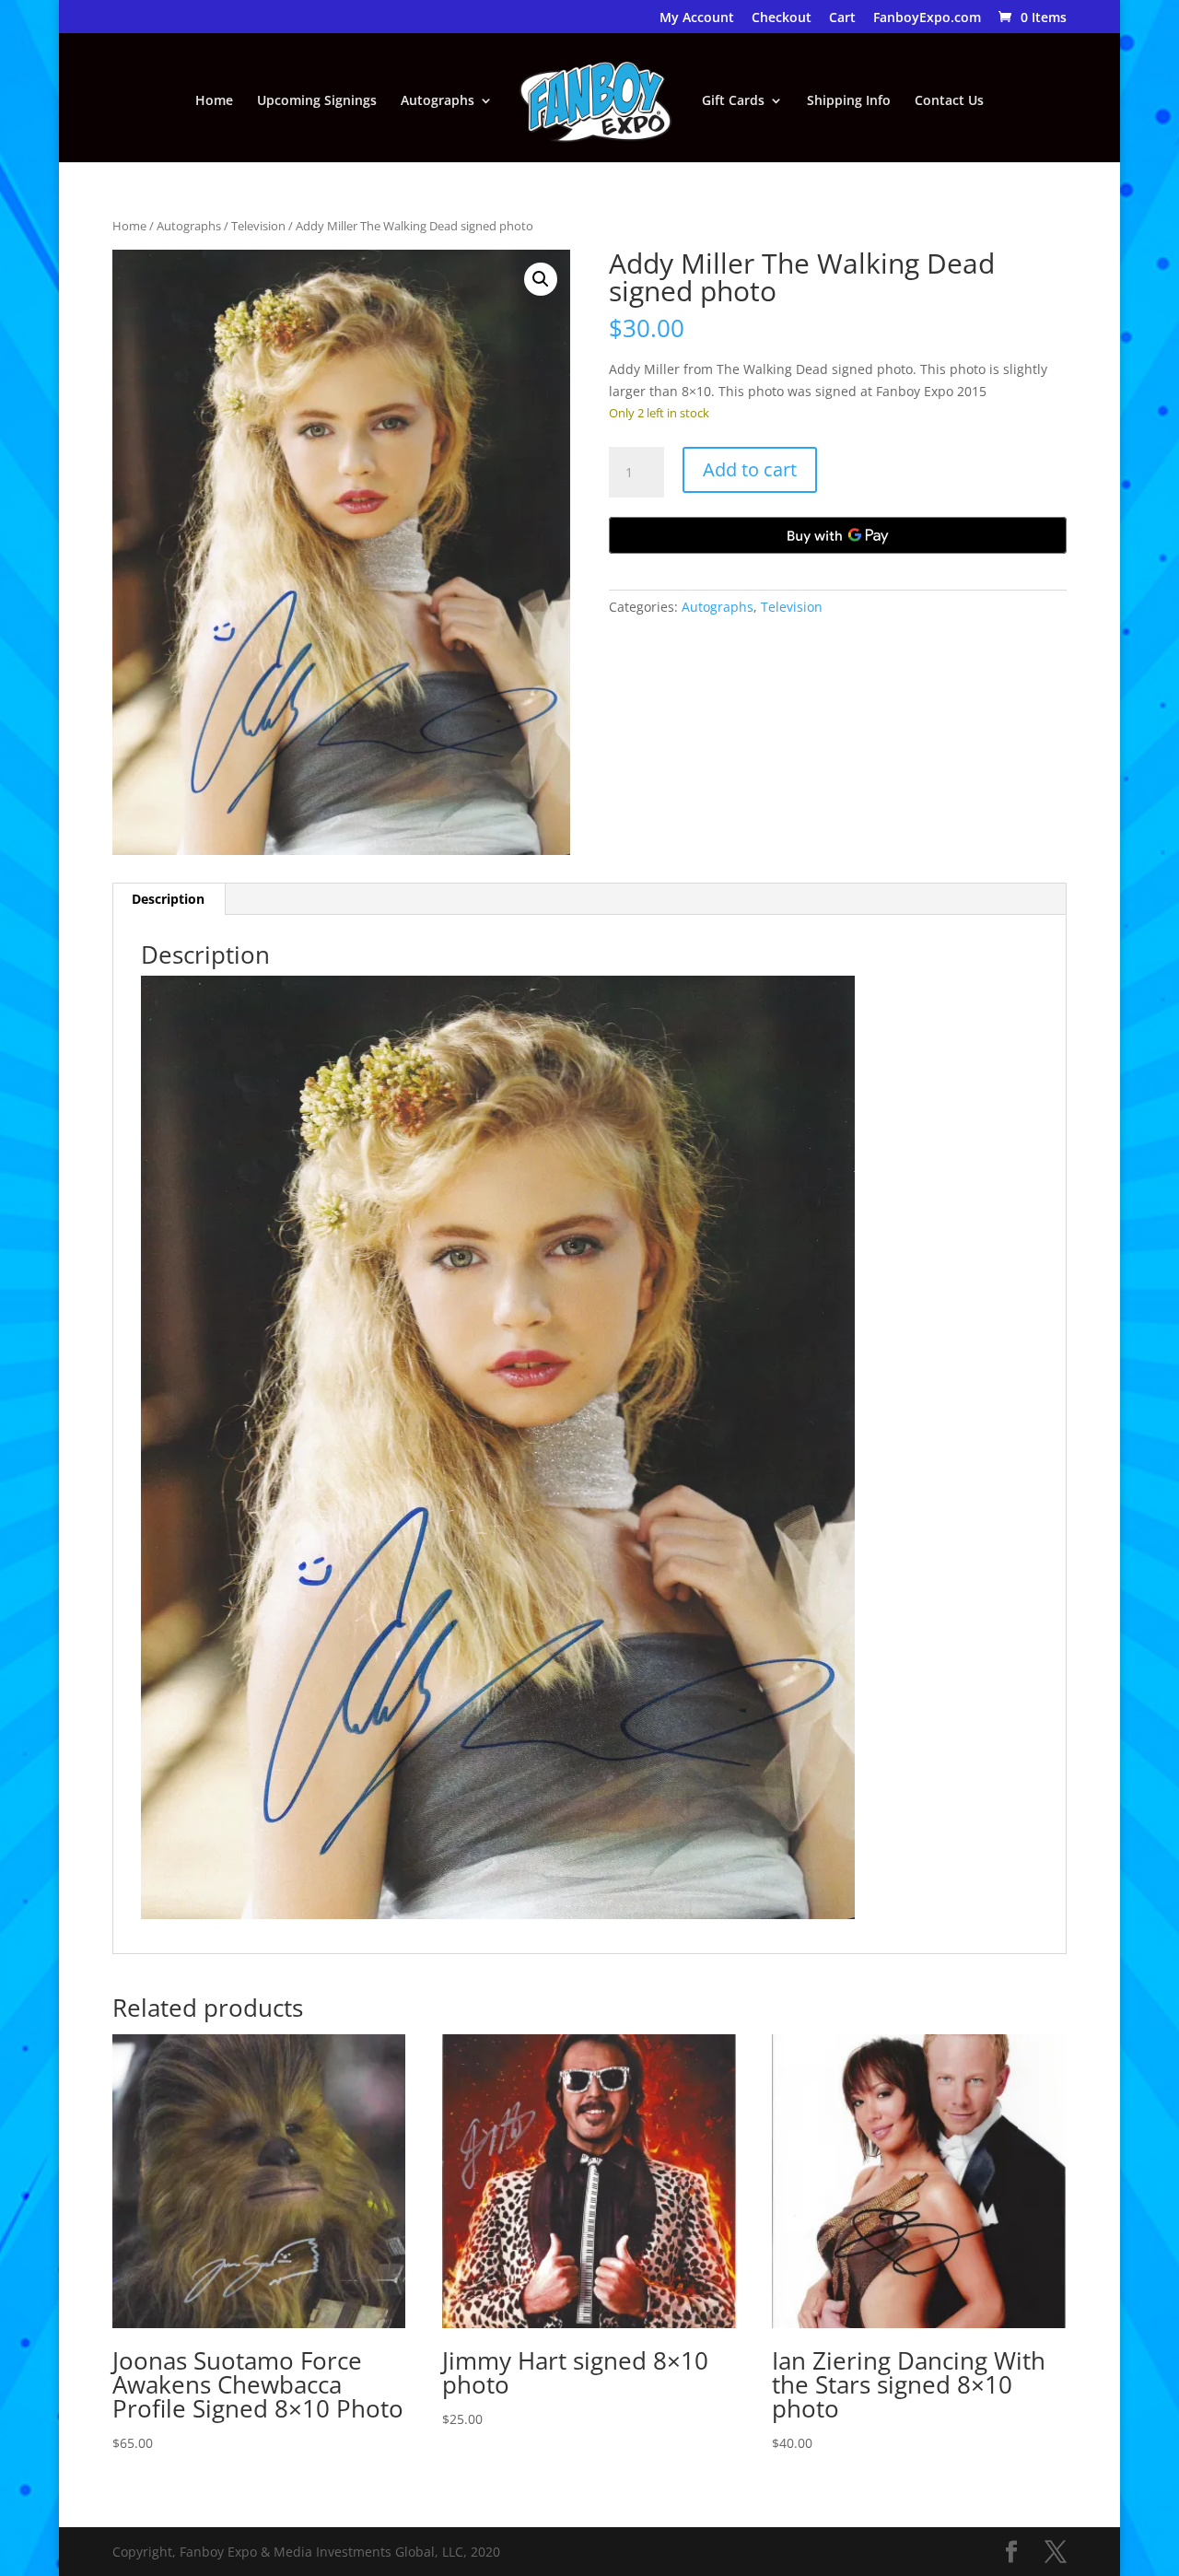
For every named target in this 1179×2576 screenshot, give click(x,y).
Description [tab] (168, 899)
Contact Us (949, 101)
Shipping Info (849, 101)
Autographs (438, 101)
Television (258, 226)
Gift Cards (733, 101)
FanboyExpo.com (927, 18)
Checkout (782, 18)
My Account (697, 18)
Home (214, 101)
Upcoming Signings (317, 101)
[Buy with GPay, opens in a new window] (838, 535)
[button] (541, 279)
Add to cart (750, 469)
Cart (842, 18)
